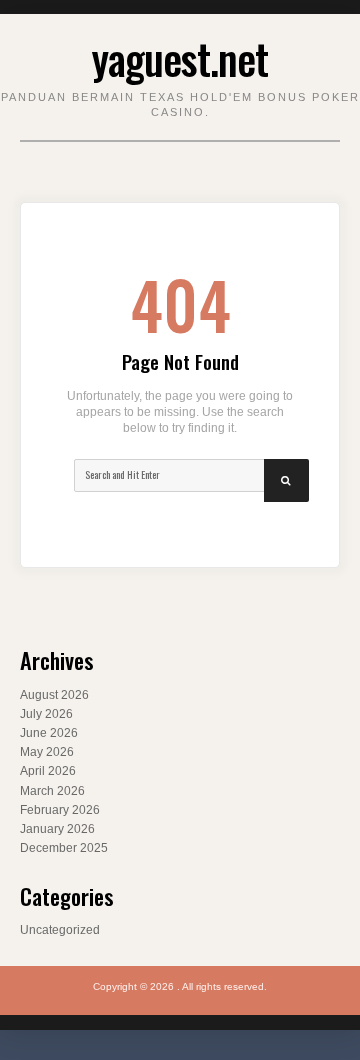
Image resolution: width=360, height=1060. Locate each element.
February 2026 (60, 810)
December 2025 (64, 848)
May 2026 (47, 752)
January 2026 (57, 829)
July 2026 (46, 714)
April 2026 (48, 771)
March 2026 (52, 791)
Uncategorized (60, 930)
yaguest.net (180, 58)
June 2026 (49, 733)
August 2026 (54, 695)
